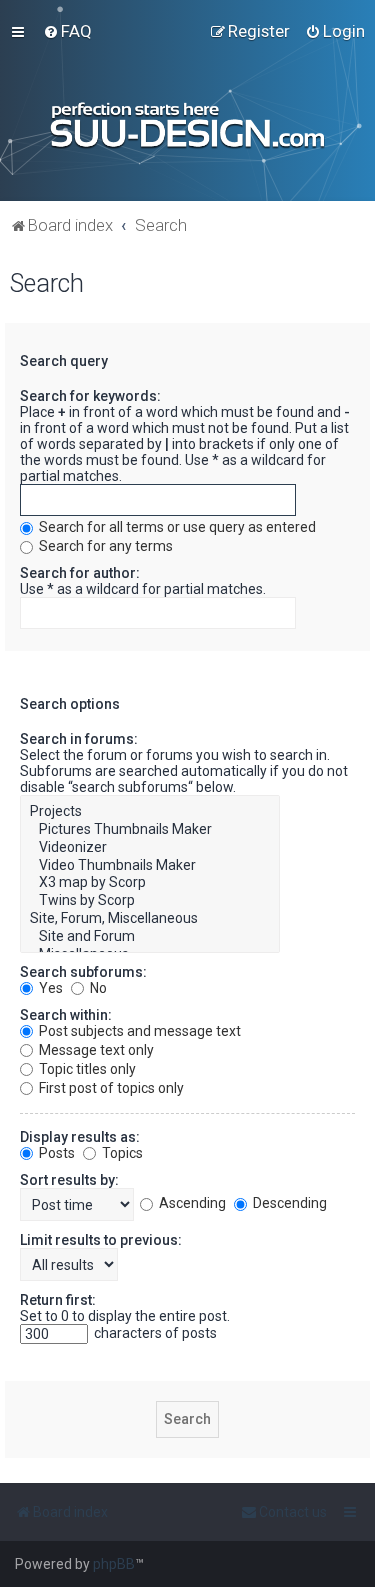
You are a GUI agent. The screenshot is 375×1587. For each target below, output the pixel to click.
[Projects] (150, 812)
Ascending (191, 1203)
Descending (288, 1203)
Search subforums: (83, 972)
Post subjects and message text (138, 1031)
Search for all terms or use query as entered (176, 527)
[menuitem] (67, 31)
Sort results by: (69, 1180)
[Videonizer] (150, 848)
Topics (121, 1153)
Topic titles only (86, 1069)
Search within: (66, 1015)
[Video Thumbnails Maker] (150, 866)
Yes (49, 988)
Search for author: (80, 573)
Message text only (95, 1050)
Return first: (58, 1300)
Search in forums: (79, 739)
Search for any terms (104, 546)
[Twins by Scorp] (150, 901)
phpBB (114, 1564)
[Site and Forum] (150, 937)
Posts (55, 1153)
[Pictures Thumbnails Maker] (150, 830)
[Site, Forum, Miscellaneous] (150, 919)
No (97, 988)
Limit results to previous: (101, 1240)
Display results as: (80, 1137)
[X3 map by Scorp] (150, 883)
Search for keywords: (90, 396)
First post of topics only (110, 1088)
